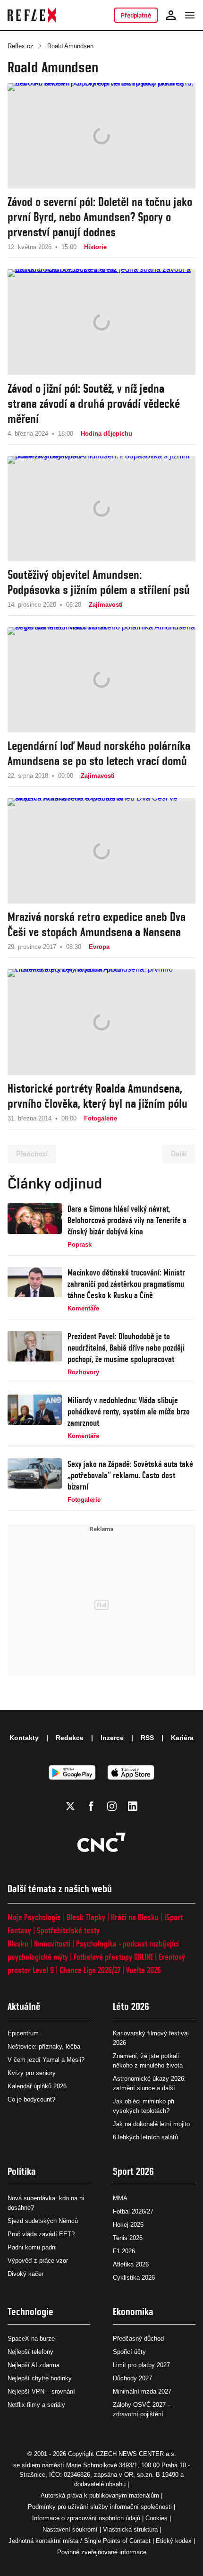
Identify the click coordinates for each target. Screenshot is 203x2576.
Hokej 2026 (128, 2225)
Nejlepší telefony (30, 2352)
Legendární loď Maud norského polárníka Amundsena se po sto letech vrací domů (99, 753)
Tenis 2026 (128, 2238)
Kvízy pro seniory (32, 2073)
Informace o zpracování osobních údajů (86, 2518)
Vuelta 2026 (144, 1970)
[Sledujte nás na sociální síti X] (70, 1806)
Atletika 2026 (131, 2264)
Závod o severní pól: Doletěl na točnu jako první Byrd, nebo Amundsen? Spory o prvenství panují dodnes (100, 217)
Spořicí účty (129, 2352)
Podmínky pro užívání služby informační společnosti (100, 2507)
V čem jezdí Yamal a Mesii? (46, 2060)
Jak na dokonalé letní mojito (151, 2124)
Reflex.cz (21, 46)
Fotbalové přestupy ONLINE (113, 1957)
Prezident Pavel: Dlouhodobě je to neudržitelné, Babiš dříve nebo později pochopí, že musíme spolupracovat (126, 1348)
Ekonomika (133, 2312)
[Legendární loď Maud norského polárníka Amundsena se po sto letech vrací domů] (101, 680)
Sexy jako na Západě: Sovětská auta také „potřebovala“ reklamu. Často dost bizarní (130, 1475)
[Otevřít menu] (190, 15)
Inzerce (112, 1738)
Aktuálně (24, 2006)
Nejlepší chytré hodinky (40, 2378)
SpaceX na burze (31, 2339)
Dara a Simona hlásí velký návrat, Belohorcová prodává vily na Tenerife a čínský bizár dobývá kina (127, 1220)
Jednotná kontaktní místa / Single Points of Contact (80, 2541)
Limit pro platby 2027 (141, 2365)
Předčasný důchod (138, 2339)
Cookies (156, 2518)
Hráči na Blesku (135, 1917)
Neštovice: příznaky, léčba (44, 2046)
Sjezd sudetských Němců (43, 2221)
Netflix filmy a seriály (36, 2405)
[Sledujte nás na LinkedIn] (133, 1806)
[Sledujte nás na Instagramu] (112, 1806)
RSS (147, 1738)
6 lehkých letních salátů (145, 2137)
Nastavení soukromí (70, 2529)
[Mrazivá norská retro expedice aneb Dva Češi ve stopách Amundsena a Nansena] (101, 851)
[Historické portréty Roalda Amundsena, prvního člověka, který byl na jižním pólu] (101, 1022)
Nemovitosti (52, 1943)
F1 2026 (124, 2251)
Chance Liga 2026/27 (90, 1970)
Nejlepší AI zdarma (34, 2365)
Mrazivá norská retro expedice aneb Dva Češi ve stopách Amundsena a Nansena (97, 924)
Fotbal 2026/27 (133, 2211)
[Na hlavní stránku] (32, 15)
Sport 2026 (133, 2171)
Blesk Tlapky (86, 1917)
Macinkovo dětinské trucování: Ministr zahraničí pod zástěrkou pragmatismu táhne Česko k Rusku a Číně (126, 1284)
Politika (22, 2171)
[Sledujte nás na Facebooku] (91, 1806)
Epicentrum (23, 2033)
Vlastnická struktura (130, 2529)
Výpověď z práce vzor (38, 2261)
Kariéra (182, 1738)
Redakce (70, 1738)
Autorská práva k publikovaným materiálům (100, 2495)
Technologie (30, 2312)
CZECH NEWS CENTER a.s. (136, 2454)
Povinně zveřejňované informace (102, 2552)
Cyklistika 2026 (134, 2278)
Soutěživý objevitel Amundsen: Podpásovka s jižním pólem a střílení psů (99, 582)
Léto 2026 (131, 2006)
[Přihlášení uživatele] (171, 15)
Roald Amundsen (70, 46)
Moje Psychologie (34, 1917)
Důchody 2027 (132, 2378)
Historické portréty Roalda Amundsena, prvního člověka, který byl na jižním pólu (97, 1096)
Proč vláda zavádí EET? (41, 2234)
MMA (120, 2198)
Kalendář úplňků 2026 (37, 2086)
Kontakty (24, 1738)
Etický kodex (174, 2541)
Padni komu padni (32, 2247)
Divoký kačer (25, 2274)
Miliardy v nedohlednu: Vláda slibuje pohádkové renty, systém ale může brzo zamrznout (129, 1411)
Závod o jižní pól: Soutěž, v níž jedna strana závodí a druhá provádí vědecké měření (94, 404)
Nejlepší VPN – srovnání (41, 2391)
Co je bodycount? (31, 2099)
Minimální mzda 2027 (142, 2391)
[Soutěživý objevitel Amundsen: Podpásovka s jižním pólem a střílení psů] (101, 509)
